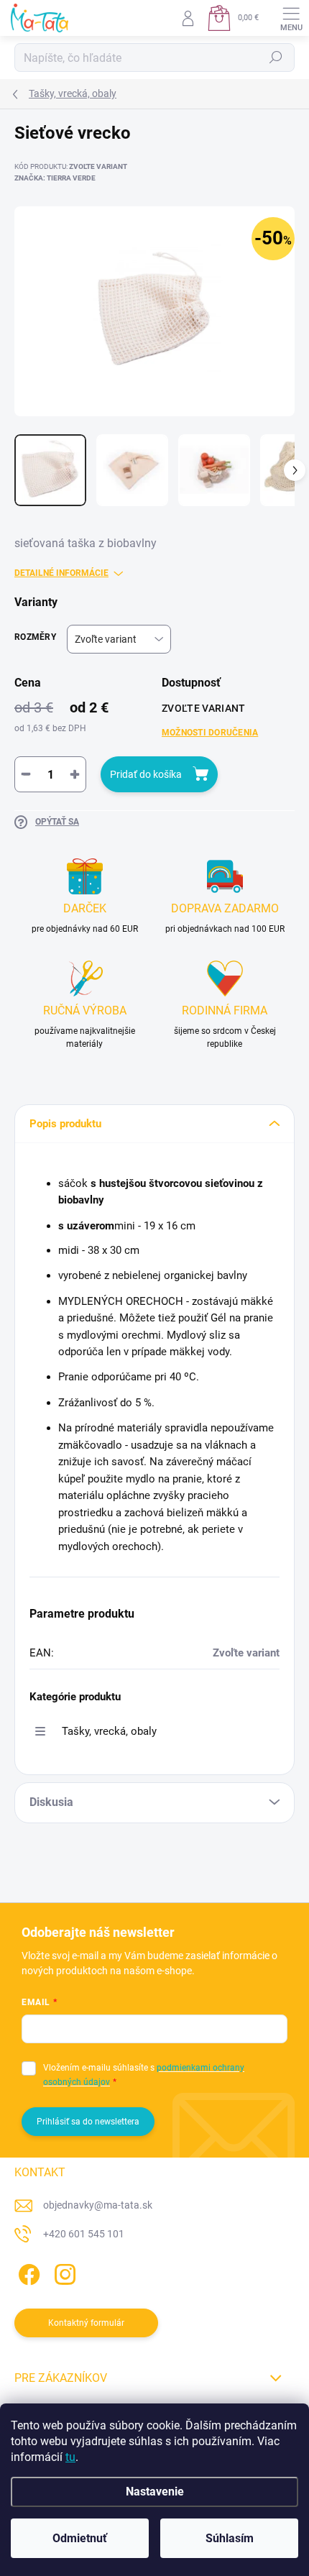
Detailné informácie (61, 573)
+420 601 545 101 (84, 2234)
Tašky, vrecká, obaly (109, 1731)
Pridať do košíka (146, 774)
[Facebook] (27, 2272)
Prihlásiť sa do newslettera (88, 2122)
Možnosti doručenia (210, 733)
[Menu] (291, 18)
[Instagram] (63, 2272)
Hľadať (276, 58)
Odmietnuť (80, 2538)
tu (70, 2457)
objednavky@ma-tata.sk (98, 2205)
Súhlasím (230, 2538)
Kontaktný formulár (86, 2323)
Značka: (55, 178)
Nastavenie (155, 2492)
